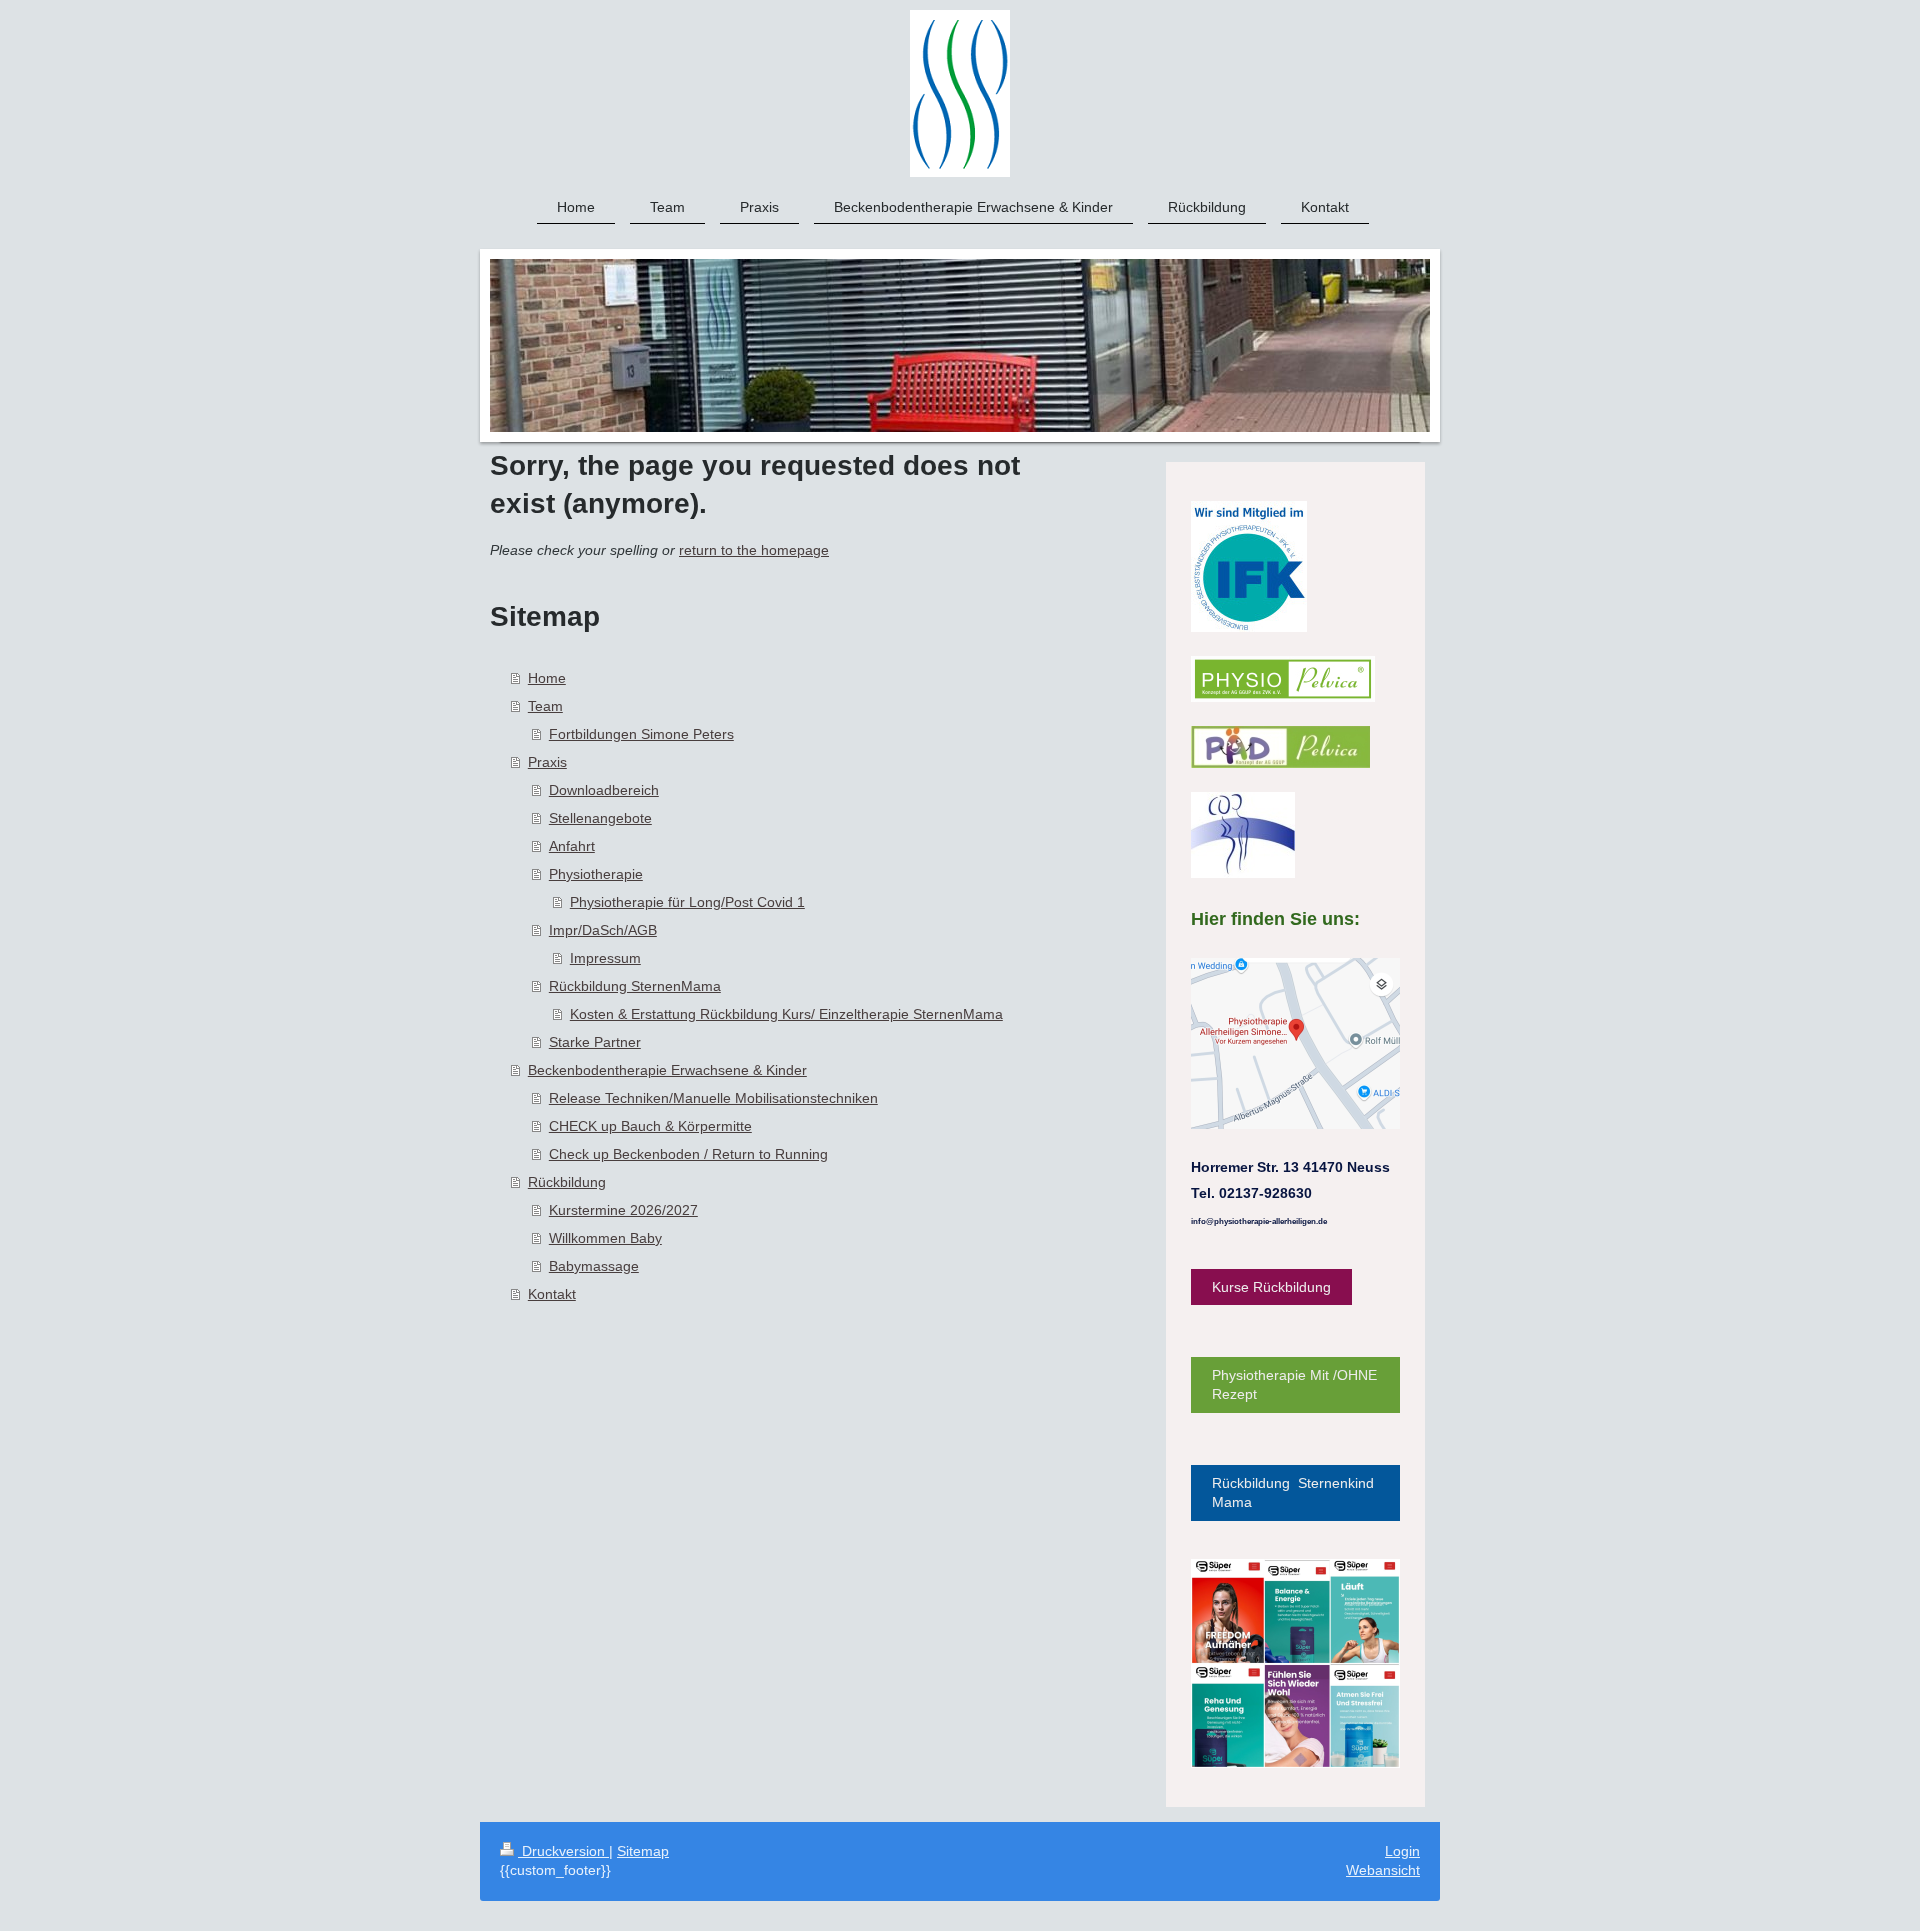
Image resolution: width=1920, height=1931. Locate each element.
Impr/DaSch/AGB (603, 930)
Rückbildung (567, 1182)
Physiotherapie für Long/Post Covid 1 (687, 902)
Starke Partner (595, 1042)
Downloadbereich (604, 790)
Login (1402, 1851)
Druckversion (563, 1851)
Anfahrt (572, 846)
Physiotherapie (596, 874)
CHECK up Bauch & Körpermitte (650, 1126)
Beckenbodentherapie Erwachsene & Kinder (667, 1070)
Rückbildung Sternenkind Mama (1293, 1492)
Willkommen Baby (605, 1238)
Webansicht (1383, 1870)
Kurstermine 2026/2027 (623, 1210)
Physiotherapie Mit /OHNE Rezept (1294, 1384)
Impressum (605, 958)
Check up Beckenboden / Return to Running (688, 1154)
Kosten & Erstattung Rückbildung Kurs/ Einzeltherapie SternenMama (786, 1014)
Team (545, 706)
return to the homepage (754, 550)
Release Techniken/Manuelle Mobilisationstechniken (713, 1098)
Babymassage (594, 1266)
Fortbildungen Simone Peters (641, 734)
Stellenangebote (600, 818)
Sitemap (643, 1851)
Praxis (547, 762)
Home (547, 678)
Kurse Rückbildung (1271, 1287)
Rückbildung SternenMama (635, 986)
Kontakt (552, 1294)
